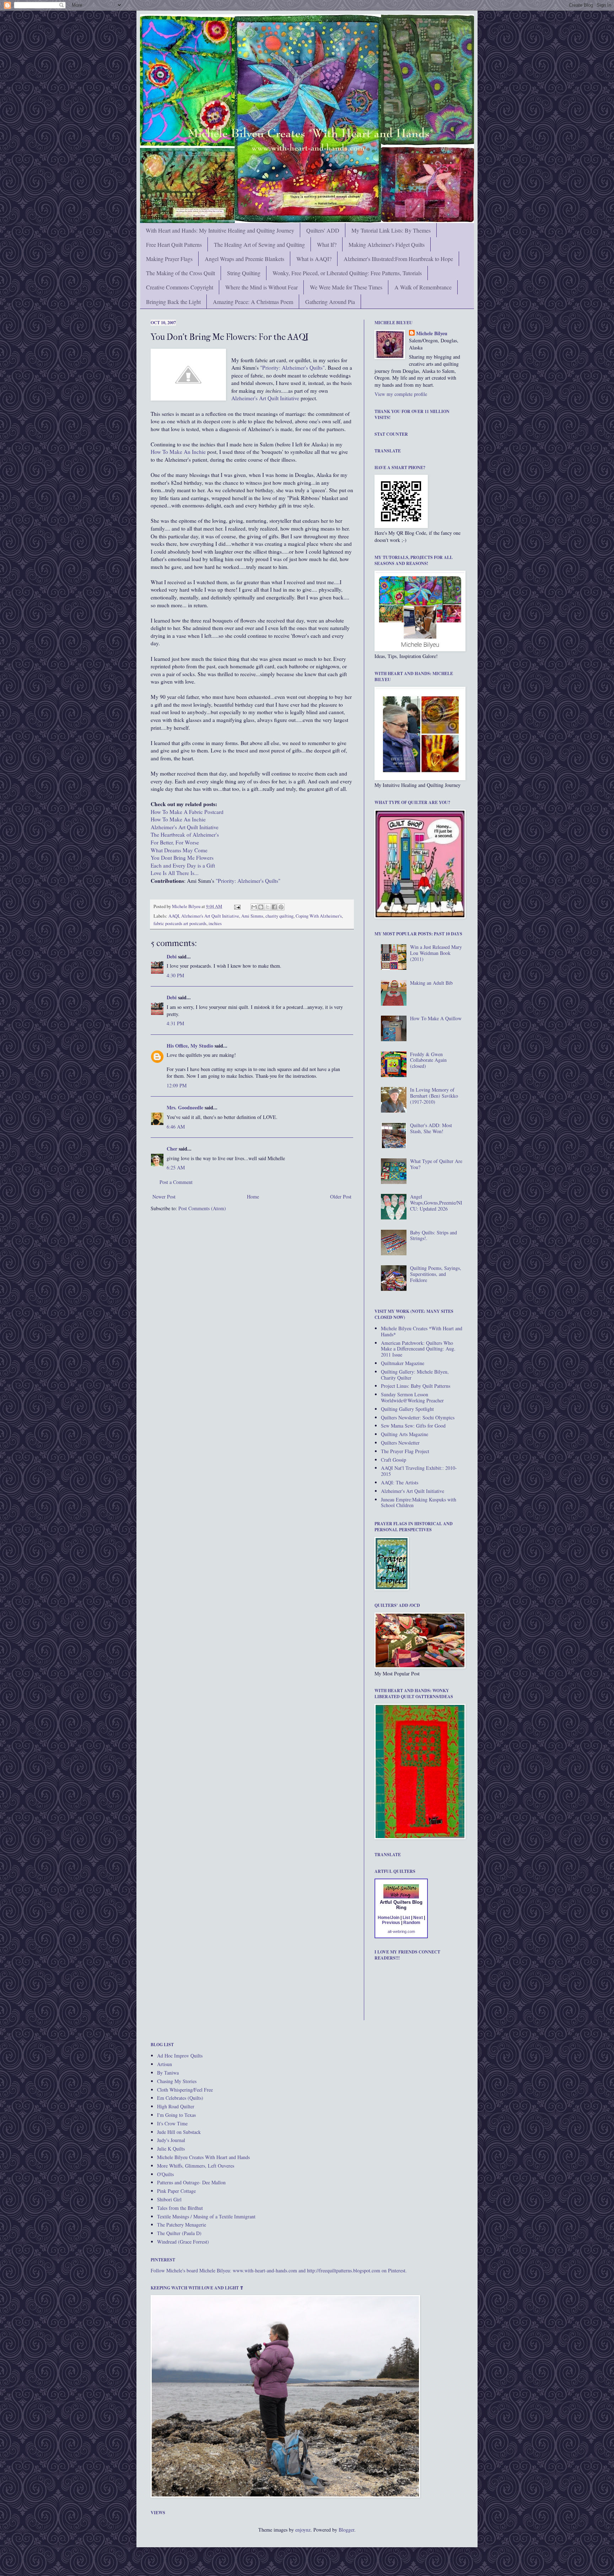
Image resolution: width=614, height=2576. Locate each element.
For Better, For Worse (175, 842)
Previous (391, 1923)
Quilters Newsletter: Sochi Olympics (418, 1417)
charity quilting (279, 916)
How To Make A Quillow (436, 1018)
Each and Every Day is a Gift (183, 865)
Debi (172, 957)
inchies (215, 923)
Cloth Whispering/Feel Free (185, 2090)
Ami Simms (252, 916)
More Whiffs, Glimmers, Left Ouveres (196, 2166)
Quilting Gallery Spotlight (407, 1409)
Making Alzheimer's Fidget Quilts (387, 244)
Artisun (165, 2064)
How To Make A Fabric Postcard (187, 812)
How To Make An (178, 452)
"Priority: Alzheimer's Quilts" (292, 368)
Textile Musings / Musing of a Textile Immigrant (206, 2216)
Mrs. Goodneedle (185, 1107)
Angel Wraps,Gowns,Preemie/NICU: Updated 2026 (436, 1203)
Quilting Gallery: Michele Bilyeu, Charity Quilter (415, 1375)
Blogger (346, 2530)
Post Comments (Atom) (202, 1208)
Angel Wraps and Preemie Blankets (244, 259)
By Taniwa (168, 2073)
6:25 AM (176, 1167)
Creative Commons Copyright (180, 287)
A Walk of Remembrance (423, 287)
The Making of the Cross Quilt (181, 273)
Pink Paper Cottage (176, 2191)
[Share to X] (268, 907)
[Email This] (254, 907)
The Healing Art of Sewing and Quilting (259, 244)
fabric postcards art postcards (180, 923)
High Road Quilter (176, 2106)
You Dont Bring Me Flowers (182, 858)
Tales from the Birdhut (180, 2208)
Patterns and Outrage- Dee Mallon (191, 2182)
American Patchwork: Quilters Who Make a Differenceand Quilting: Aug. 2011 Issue (418, 1349)
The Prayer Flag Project (405, 1451)
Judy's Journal (171, 2140)
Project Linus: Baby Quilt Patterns (416, 1386)
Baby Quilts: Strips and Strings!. (433, 1235)
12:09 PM (177, 1085)
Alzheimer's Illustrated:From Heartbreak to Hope (398, 259)
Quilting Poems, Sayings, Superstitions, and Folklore (436, 1274)
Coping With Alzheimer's (319, 916)
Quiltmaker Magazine (403, 1363)
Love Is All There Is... (175, 873)
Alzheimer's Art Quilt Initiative (265, 398)
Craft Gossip (394, 1460)
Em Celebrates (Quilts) (180, 2098)
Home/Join (389, 1918)
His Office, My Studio (190, 1046)
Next (418, 1918)
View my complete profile (401, 394)
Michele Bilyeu (187, 906)
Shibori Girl (169, 2199)
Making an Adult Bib (431, 983)
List (406, 1918)
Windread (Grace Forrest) (183, 2242)
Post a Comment (176, 1182)
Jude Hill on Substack (179, 2132)
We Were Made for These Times (346, 287)
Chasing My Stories (177, 2081)
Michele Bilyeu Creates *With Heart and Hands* (422, 1331)
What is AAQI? (314, 259)
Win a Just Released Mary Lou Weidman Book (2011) (436, 953)
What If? (327, 244)
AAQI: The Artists (400, 1482)
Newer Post (164, 1197)
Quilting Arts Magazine (405, 1434)
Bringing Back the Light (173, 302)
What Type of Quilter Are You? (436, 1164)
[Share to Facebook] (274, 907)
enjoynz (303, 2530)
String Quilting (244, 273)
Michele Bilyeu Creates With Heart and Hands (203, 2157)
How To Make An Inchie (178, 819)
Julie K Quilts (171, 2149)
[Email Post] (237, 906)
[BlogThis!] (261, 907)
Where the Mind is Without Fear (262, 287)
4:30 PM (175, 975)
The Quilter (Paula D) (179, 2233)
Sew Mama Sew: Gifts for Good (413, 1426)
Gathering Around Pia (330, 302)
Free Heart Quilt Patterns (174, 244)
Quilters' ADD (323, 230)
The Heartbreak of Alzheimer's (185, 835)
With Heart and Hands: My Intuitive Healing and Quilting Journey (220, 230)
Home (253, 1197)
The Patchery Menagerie (182, 2225)
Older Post (341, 1197)
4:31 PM (175, 1023)
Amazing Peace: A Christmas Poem (253, 302)
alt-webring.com (401, 1931)
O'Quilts (165, 2174)
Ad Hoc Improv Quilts (180, 2056)
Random (412, 1923)
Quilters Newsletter (400, 1443)
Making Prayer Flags (169, 259)
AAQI (174, 916)
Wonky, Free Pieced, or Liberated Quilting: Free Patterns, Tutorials (347, 273)
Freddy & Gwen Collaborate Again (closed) (428, 1060)
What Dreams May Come (179, 850)
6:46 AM (176, 1127)
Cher (172, 1149)
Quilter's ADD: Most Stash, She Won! (431, 1128)
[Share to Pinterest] (281, 907)
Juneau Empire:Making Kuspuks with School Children (419, 1502)
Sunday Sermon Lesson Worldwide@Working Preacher (412, 1397)
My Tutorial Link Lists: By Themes (391, 230)
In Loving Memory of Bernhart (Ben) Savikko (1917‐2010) (434, 1096)
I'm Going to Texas (176, 2115)
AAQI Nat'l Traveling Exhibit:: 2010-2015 (419, 1471)
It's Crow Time (172, 2123)
